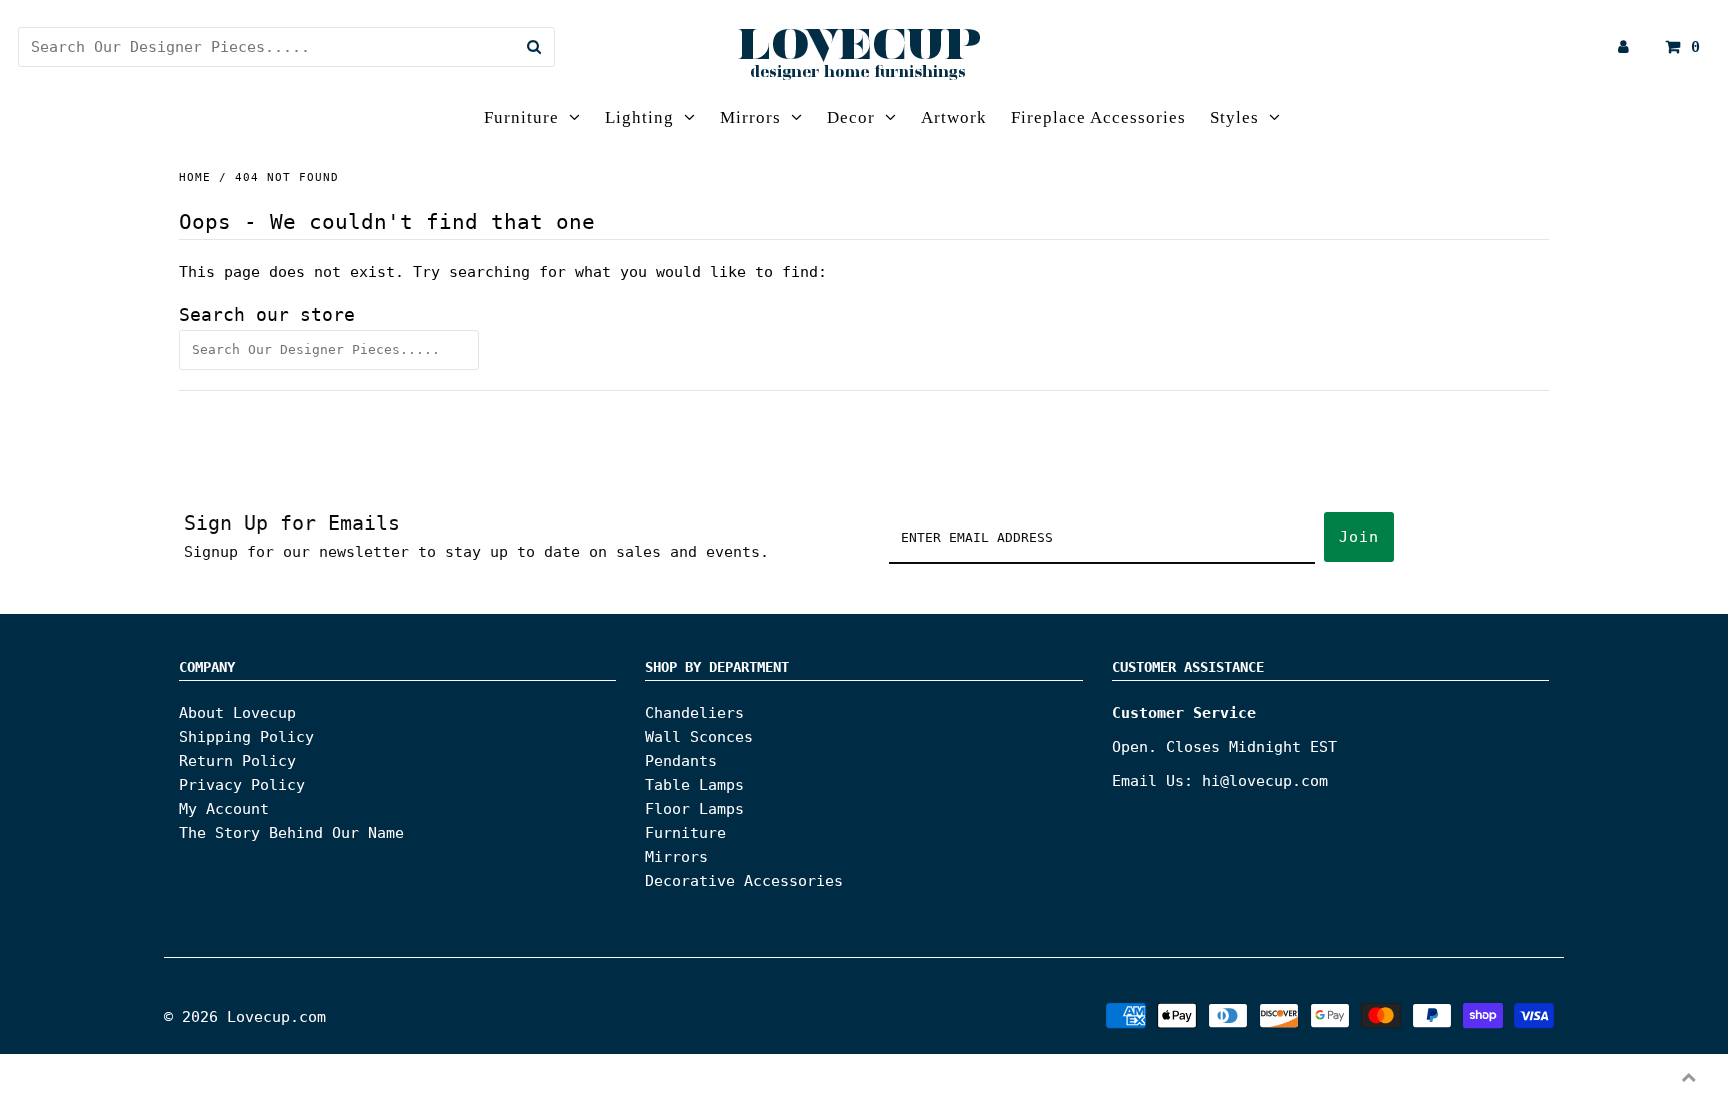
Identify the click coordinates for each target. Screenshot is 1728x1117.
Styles (1234, 117)
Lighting (639, 117)
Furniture (521, 117)
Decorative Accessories (744, 881)
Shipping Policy (246, 737)
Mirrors (750, 117)
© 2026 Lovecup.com (245, 1017)
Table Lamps (694, 785)
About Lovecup (237, 713)
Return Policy (237, 761)
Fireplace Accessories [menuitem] (1098, 117)
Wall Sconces (699, 737)
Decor (851, 117)
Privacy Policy (242, 785)
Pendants (681, 761)
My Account (224, 809)
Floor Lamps (694, 809)
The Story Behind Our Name (291, 833)
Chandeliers (694, 713)
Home (195, 177)
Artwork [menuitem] (954, 117)
